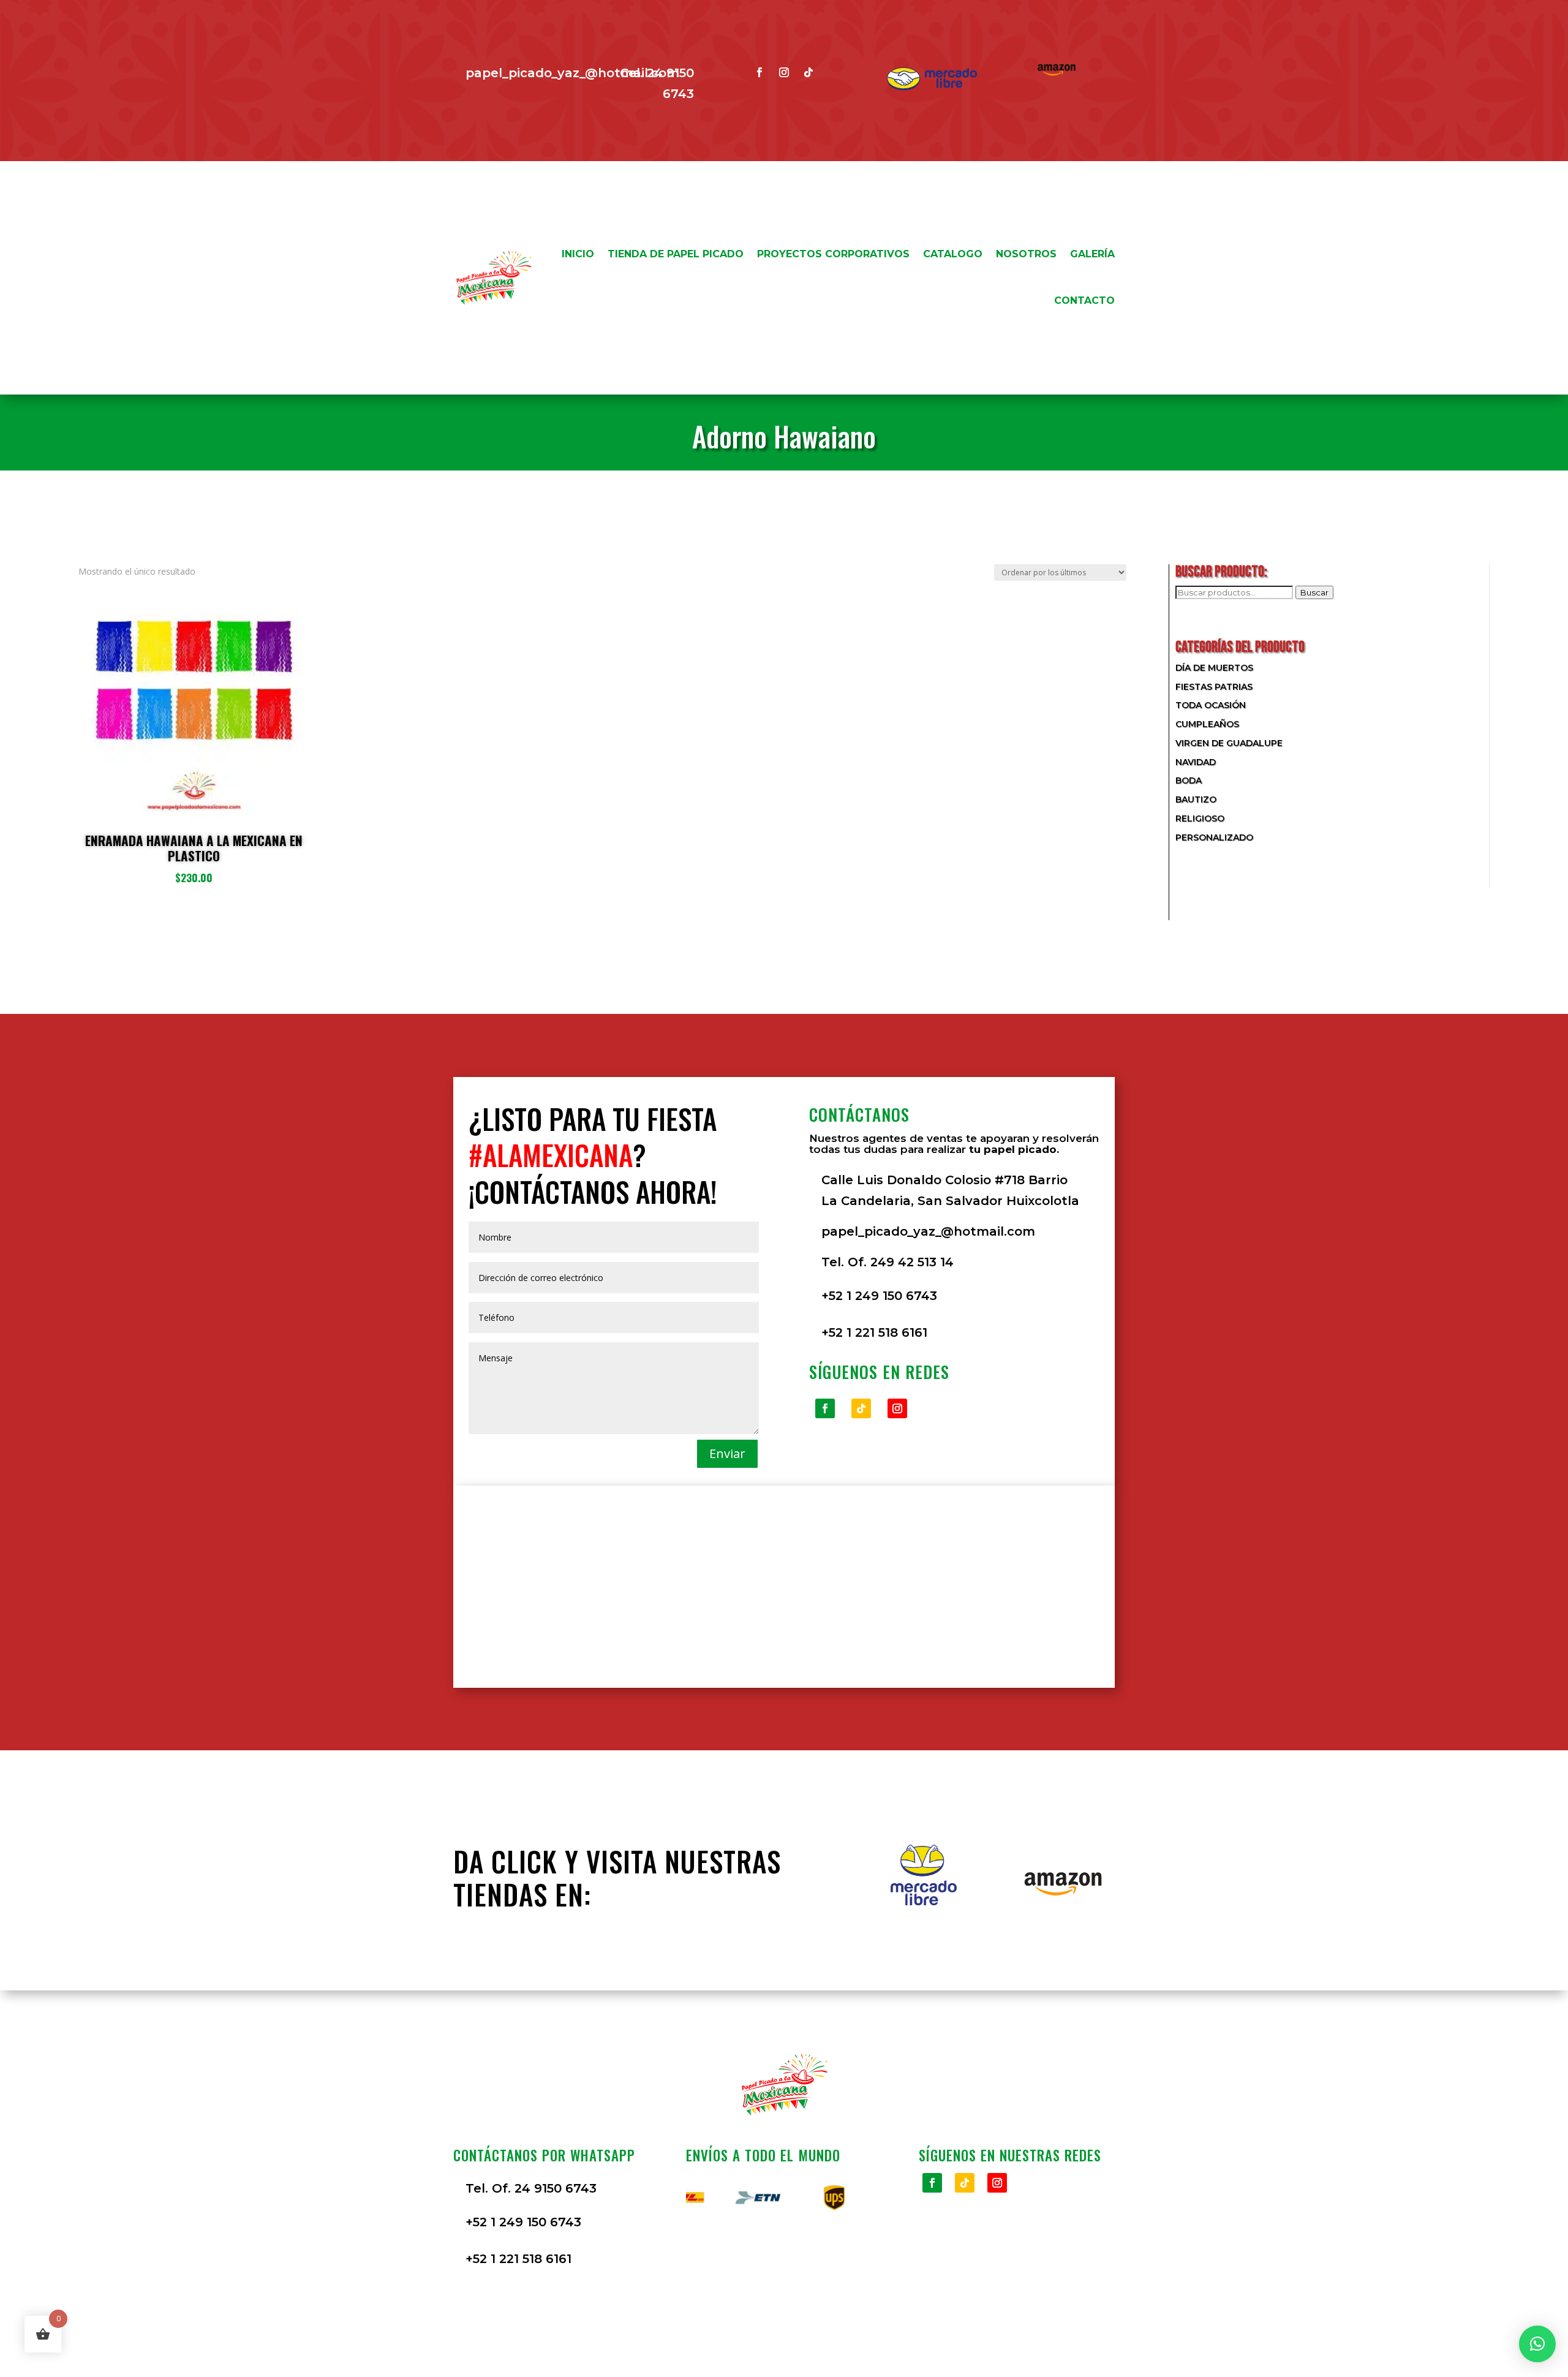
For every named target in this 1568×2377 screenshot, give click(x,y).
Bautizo (1196, 799)
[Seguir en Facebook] (759, 72)
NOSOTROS (1026, 254)
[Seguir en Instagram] (784, 72)
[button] (1537, 2344)
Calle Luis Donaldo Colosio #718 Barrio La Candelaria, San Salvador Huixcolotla (950, 1190)
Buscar (1314, 592)
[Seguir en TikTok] (809, 72)
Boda (1189, 780)
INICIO (578, 254)
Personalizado (1214, 837)
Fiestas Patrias (1214, 687)
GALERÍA (1092, 254)
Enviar (727, 1453)
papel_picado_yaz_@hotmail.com (572, 73)
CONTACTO (1084, 300)
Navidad (1196, 762)
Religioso (1200, 818)
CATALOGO (953, 254)
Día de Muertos (1214, 668)
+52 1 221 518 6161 (874, 1332)
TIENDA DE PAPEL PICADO (676, 254)
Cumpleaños (1207, 724)
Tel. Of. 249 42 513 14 (888, 1262)
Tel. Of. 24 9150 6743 (531, 2188)
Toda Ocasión (1211, 705)
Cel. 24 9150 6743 (657, 83)
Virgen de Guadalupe (1229, 743)
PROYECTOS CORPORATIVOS (833, 254)
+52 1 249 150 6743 (879, 1296)
